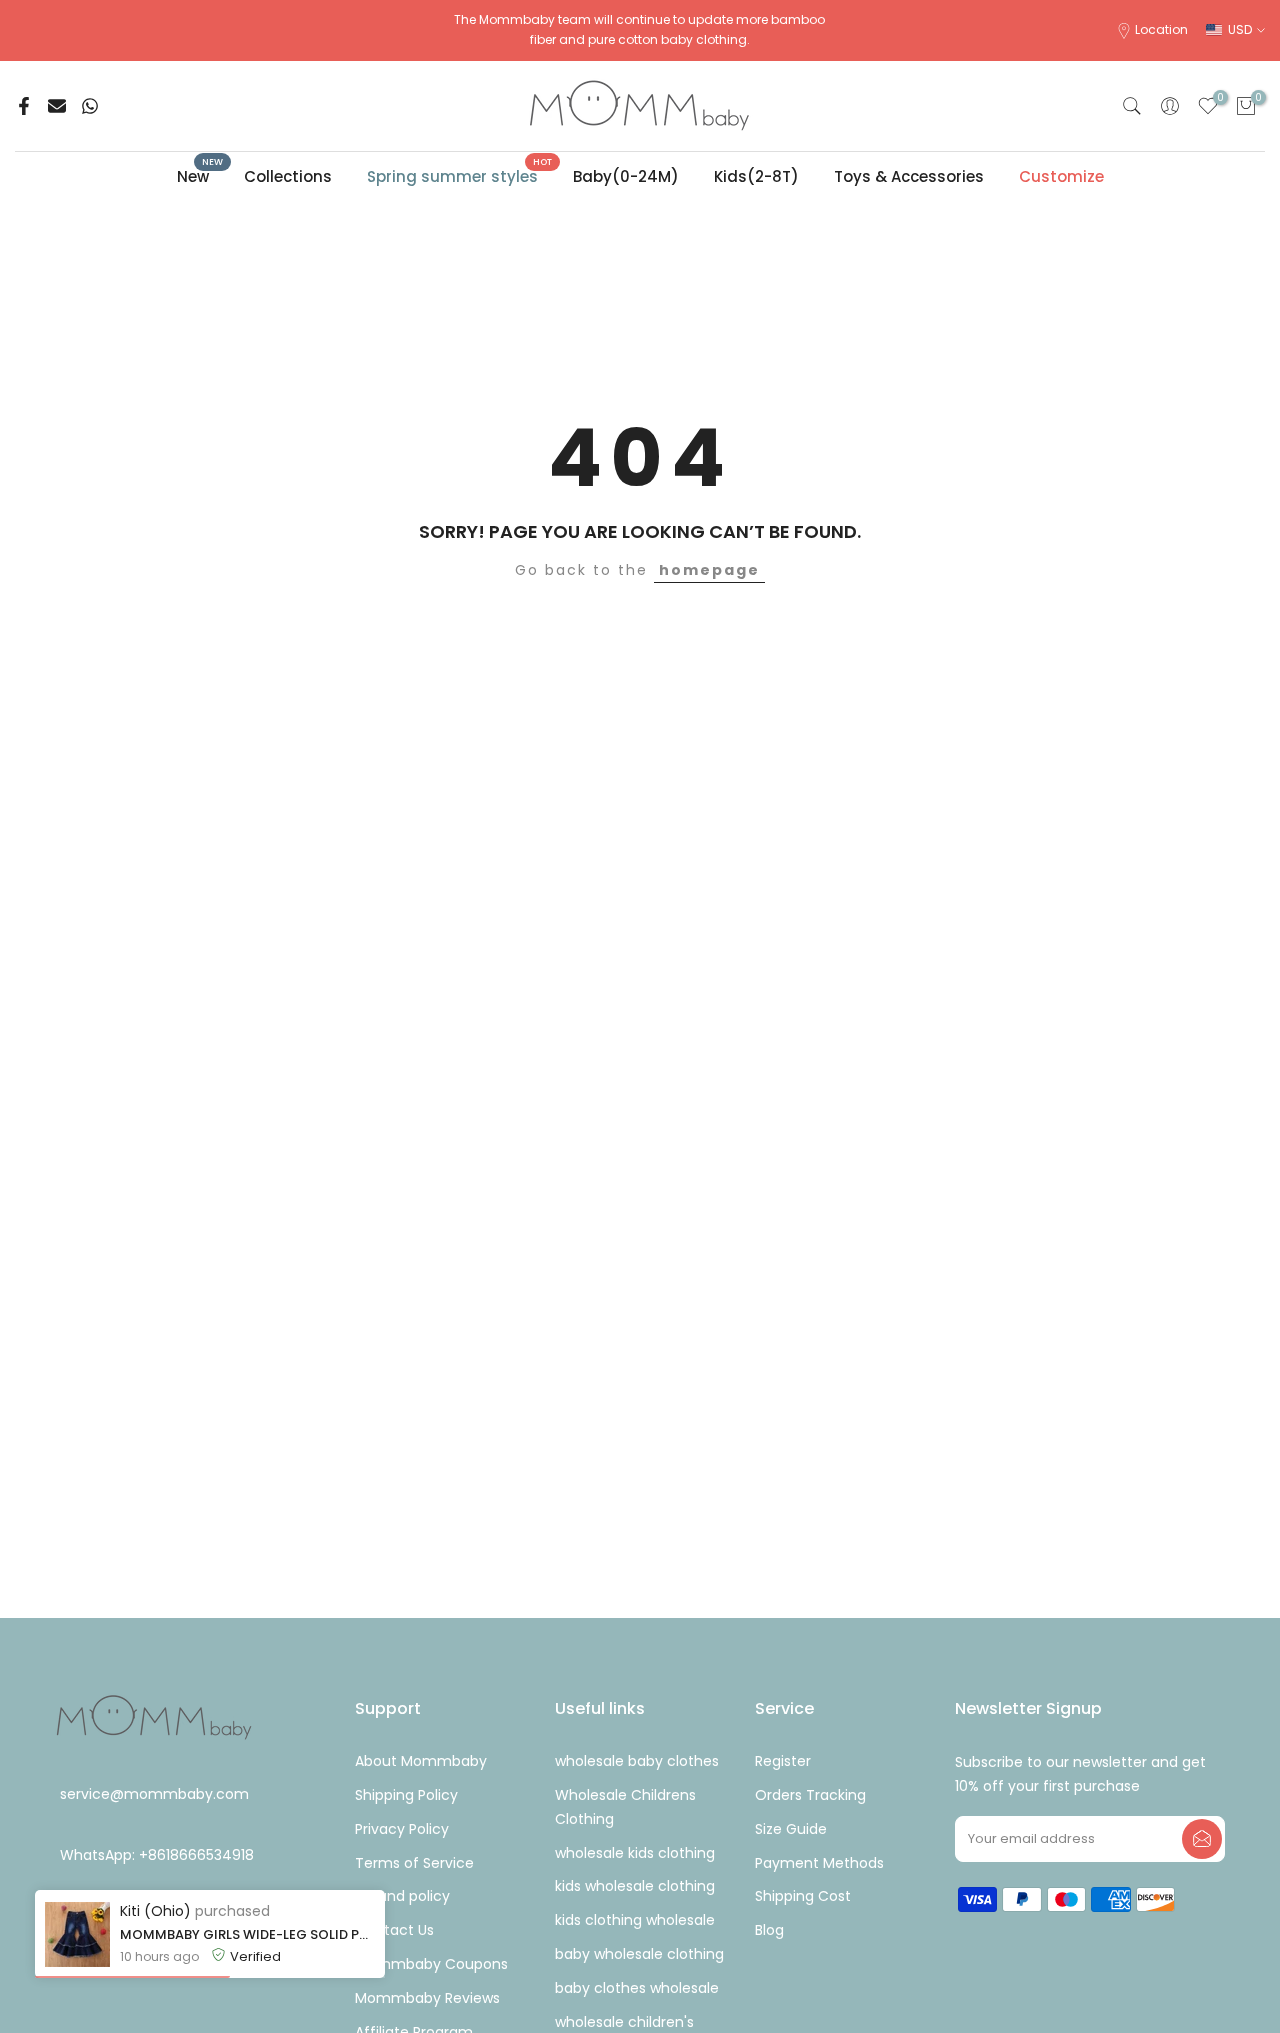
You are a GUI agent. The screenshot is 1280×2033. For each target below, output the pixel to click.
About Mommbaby (421, 1761)
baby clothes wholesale (637, 1988)
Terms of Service (414, 1863)
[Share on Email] (57, 106)
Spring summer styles (460, 175)
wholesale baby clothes (637, 1761)
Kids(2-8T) (756, 176)
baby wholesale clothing (639, 1954)
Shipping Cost (803, 1896)
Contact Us (394, 1930)
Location (1161, 29)
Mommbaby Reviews (427, 1998)
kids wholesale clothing (635, 1886)
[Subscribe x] (1202, 1839)
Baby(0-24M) (626, 176)
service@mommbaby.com (154, 1795)
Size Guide (791, 1829)
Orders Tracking (810, 1795)
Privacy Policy (402, 1829)
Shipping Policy (406, 1795)
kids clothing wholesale (635, 1920)
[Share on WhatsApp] (90, 106)
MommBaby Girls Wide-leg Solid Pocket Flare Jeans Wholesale (247, 1934)
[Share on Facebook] (24, 106)
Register (783, 1761)
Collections (288, 176)
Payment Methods (819, 1863)
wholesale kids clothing (635, 1853)
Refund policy (402, 1896)
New (200, 175)
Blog (769, 1930)
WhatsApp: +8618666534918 (157, 1855)
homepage (709, 570)
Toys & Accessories (909, 176)
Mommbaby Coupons (431, 1964)
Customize (1061, 176)
